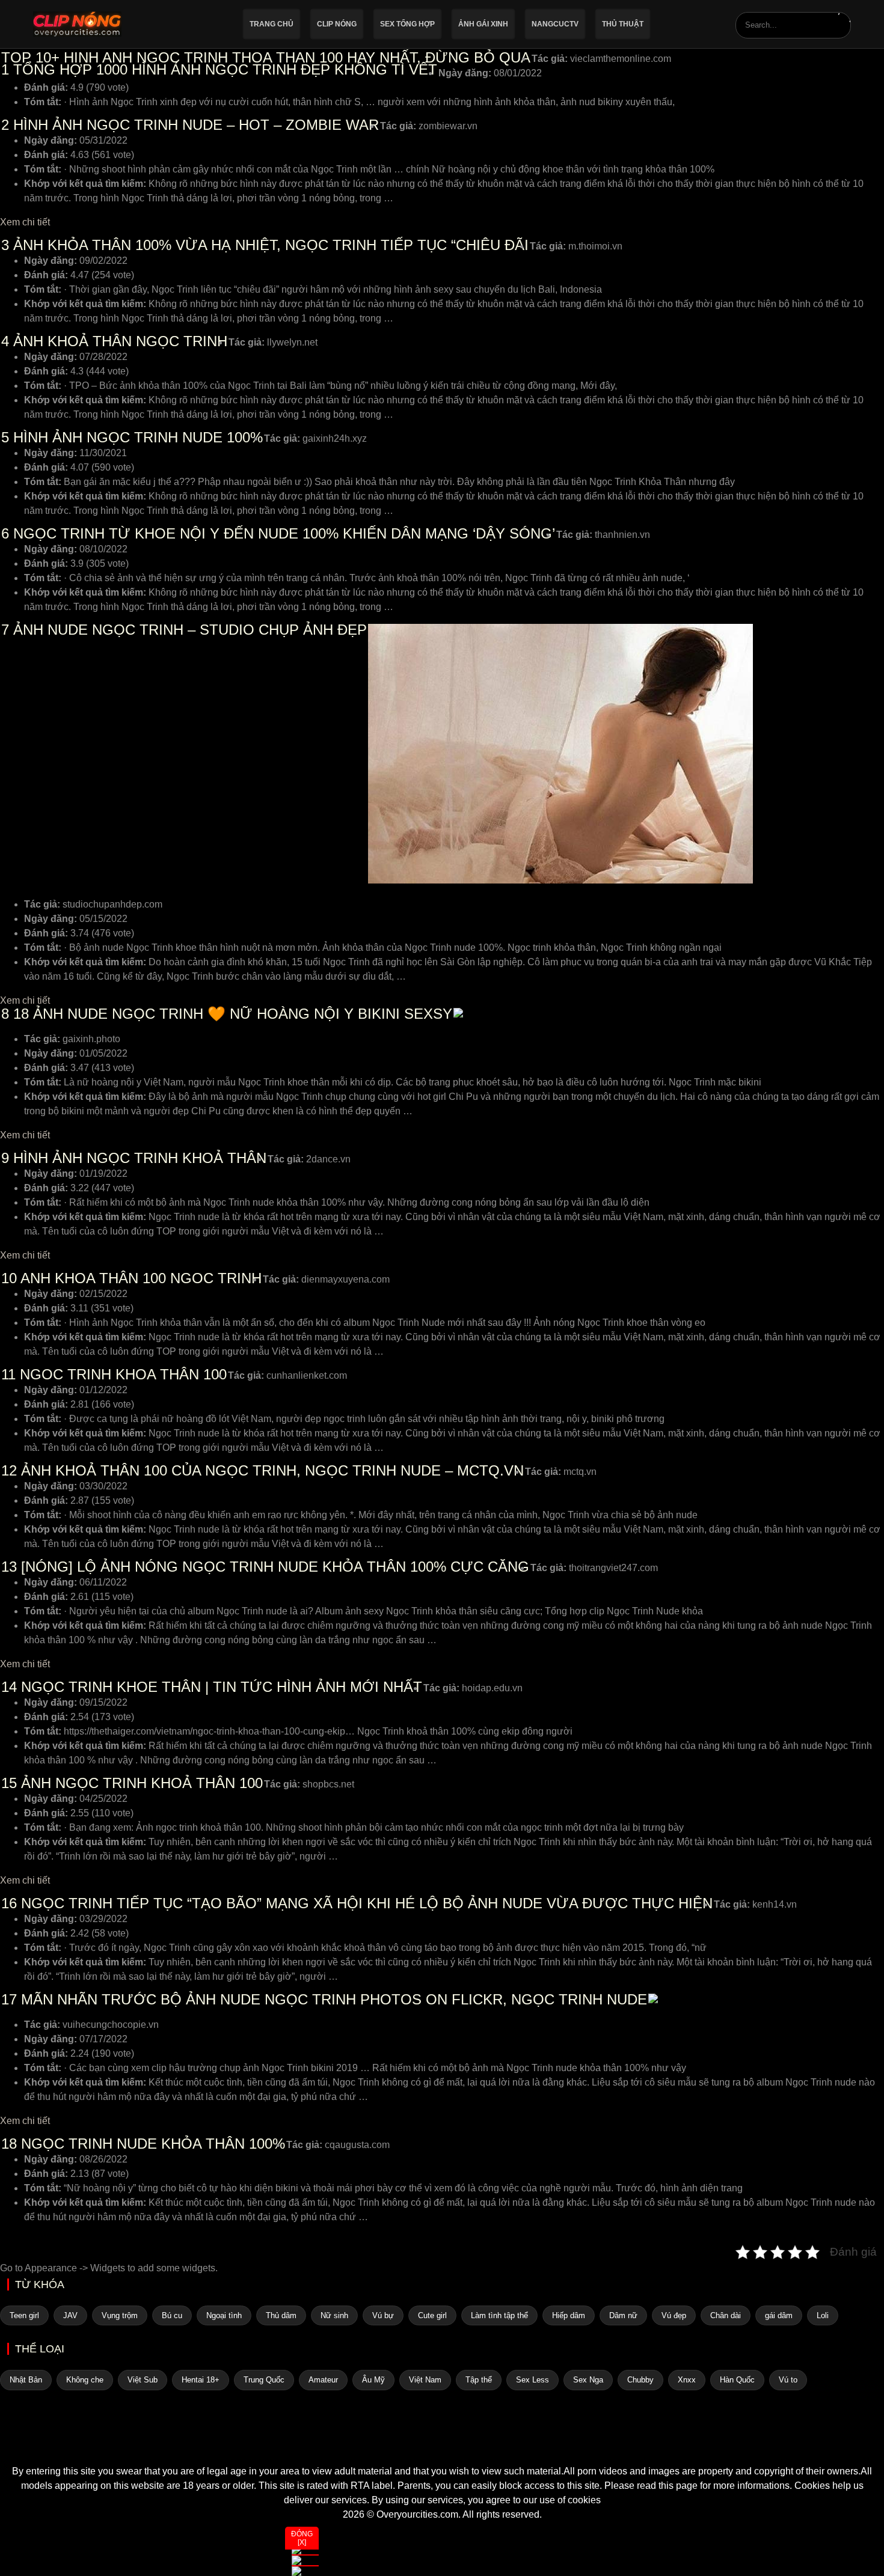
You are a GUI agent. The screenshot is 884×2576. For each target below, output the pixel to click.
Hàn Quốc (737, 2380)
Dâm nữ (623, 2315)
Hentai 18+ (201, 2380)
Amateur (323, 2380)
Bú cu (172, 2315)
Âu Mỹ (373, 2380)
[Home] (442, 2443)
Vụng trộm (120, 2315)
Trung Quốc (264, 2380)
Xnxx (687, 2380)
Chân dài (726, 2315)
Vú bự (383, 2315)
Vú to (788, 2380)
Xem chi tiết (25, 222)
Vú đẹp (674, 2315)
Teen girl (24, 2315)
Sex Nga (588, 2380)
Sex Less (533, 2380)
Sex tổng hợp (407, 24)
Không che (85, 2380)
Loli (823, 2315)
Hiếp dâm (569, 2315)
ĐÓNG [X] (302, 2538)
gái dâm (779, 2315)
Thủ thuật (623, 24)
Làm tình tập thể (499, 2315)
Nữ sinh (334, 2315)
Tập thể (479, 2380)
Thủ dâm (281, 2315)
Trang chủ (272, 24)
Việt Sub (143, 2380)
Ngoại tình (224, 2315)
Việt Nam (425, 2380)
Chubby (640, 2380)
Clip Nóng (337, 24)
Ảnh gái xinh (483, 24)
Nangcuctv (555, 24)
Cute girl (432, 2315)
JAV (70, 2315)
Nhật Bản (26, 2380)
